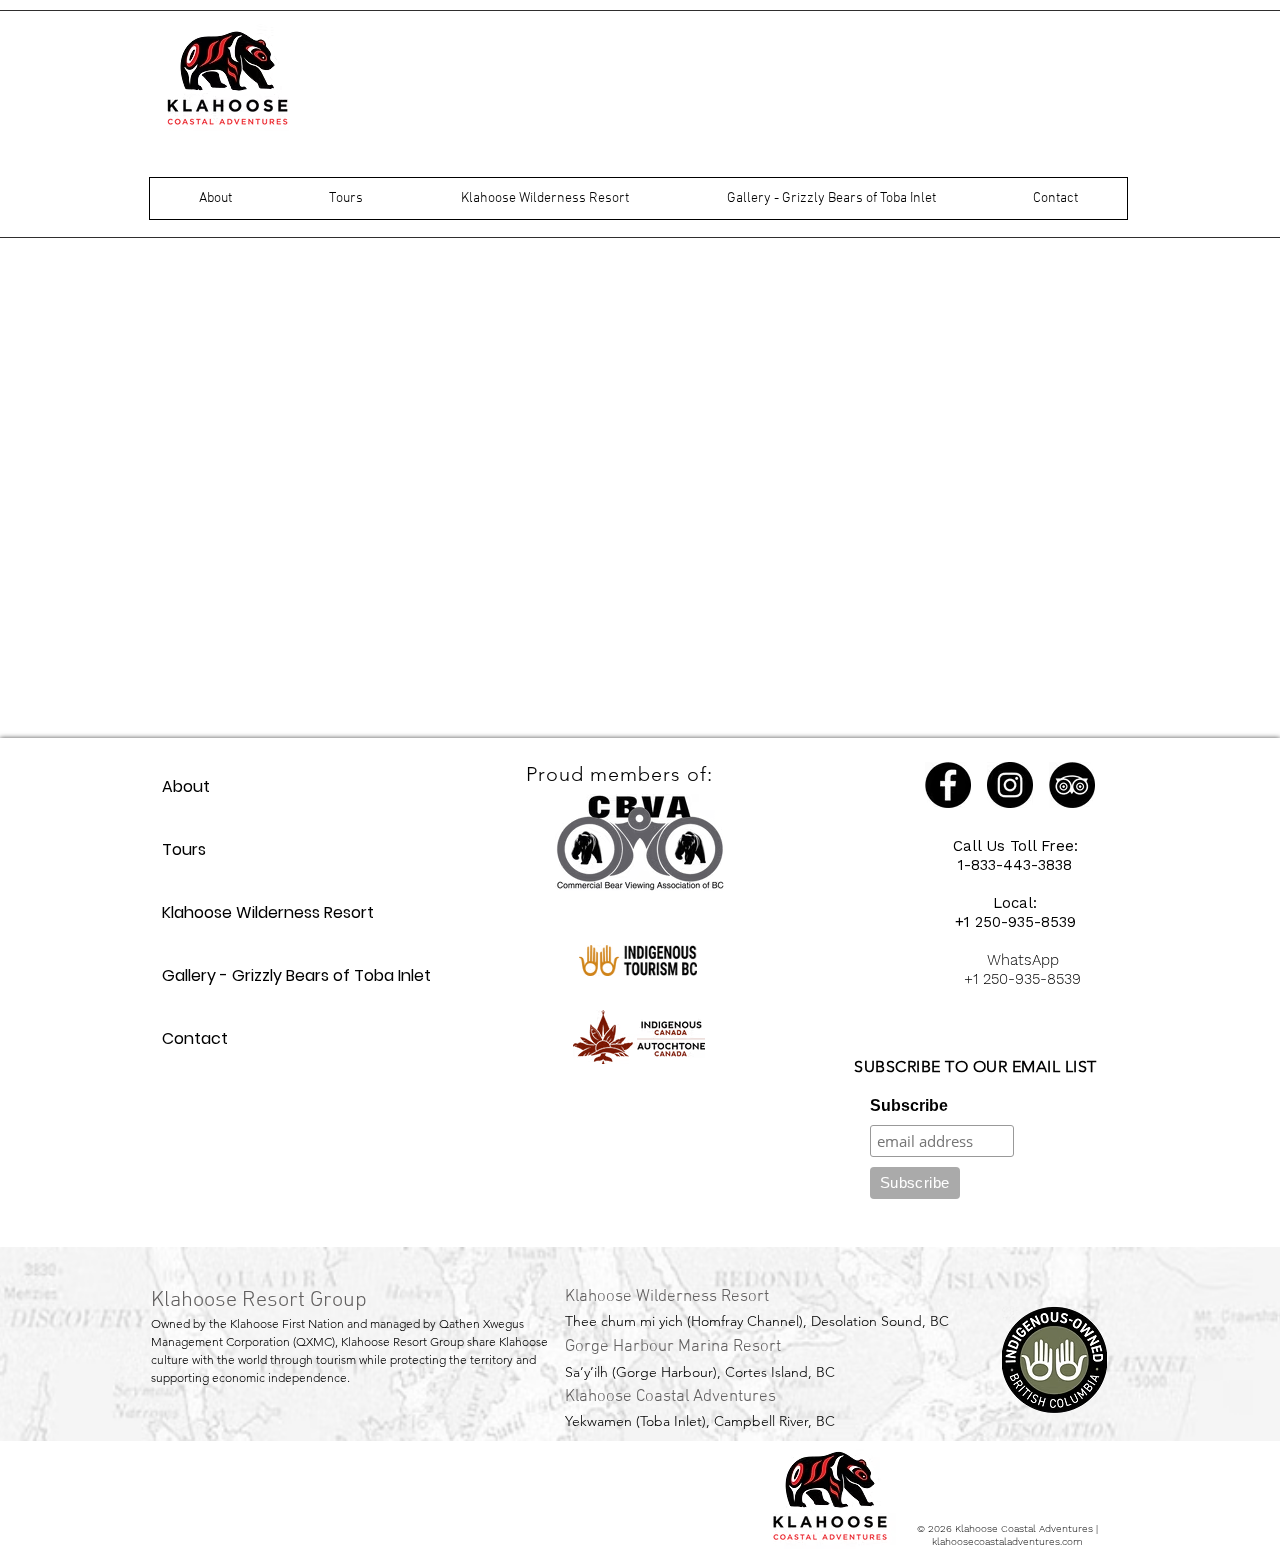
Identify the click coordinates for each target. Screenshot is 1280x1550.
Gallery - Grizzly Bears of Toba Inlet (296, 975)
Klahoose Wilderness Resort (268, 912)
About (186, 786)
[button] (215, 198)
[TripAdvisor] (1072, 785)
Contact (195, 1038)
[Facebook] (948, 785)
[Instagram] (1010, 785)
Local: (1015, 903)
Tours (184, 849)
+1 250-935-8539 (1015, 922)
